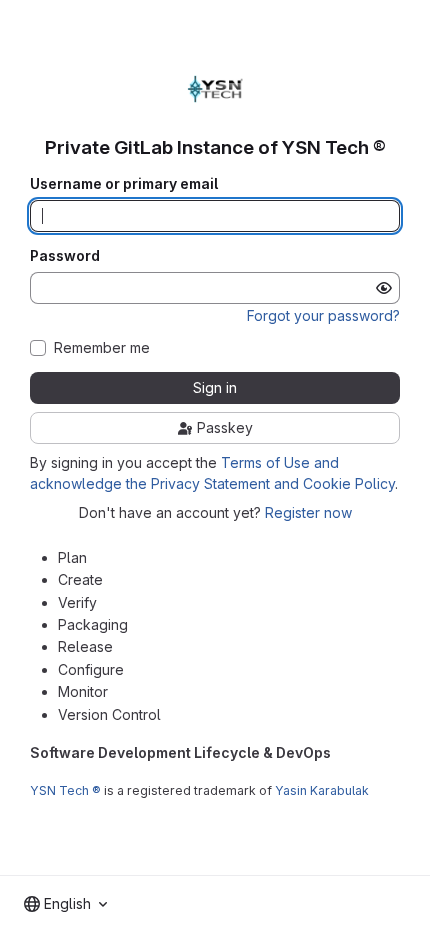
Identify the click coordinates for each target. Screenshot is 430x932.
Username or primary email (124, 184)
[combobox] (65, 904)
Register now (308, 512)
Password (65, 256)
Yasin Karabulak (322, 790)
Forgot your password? (323, 315)
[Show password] (384, 288)
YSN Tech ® (65, 790)
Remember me (102, 348)
